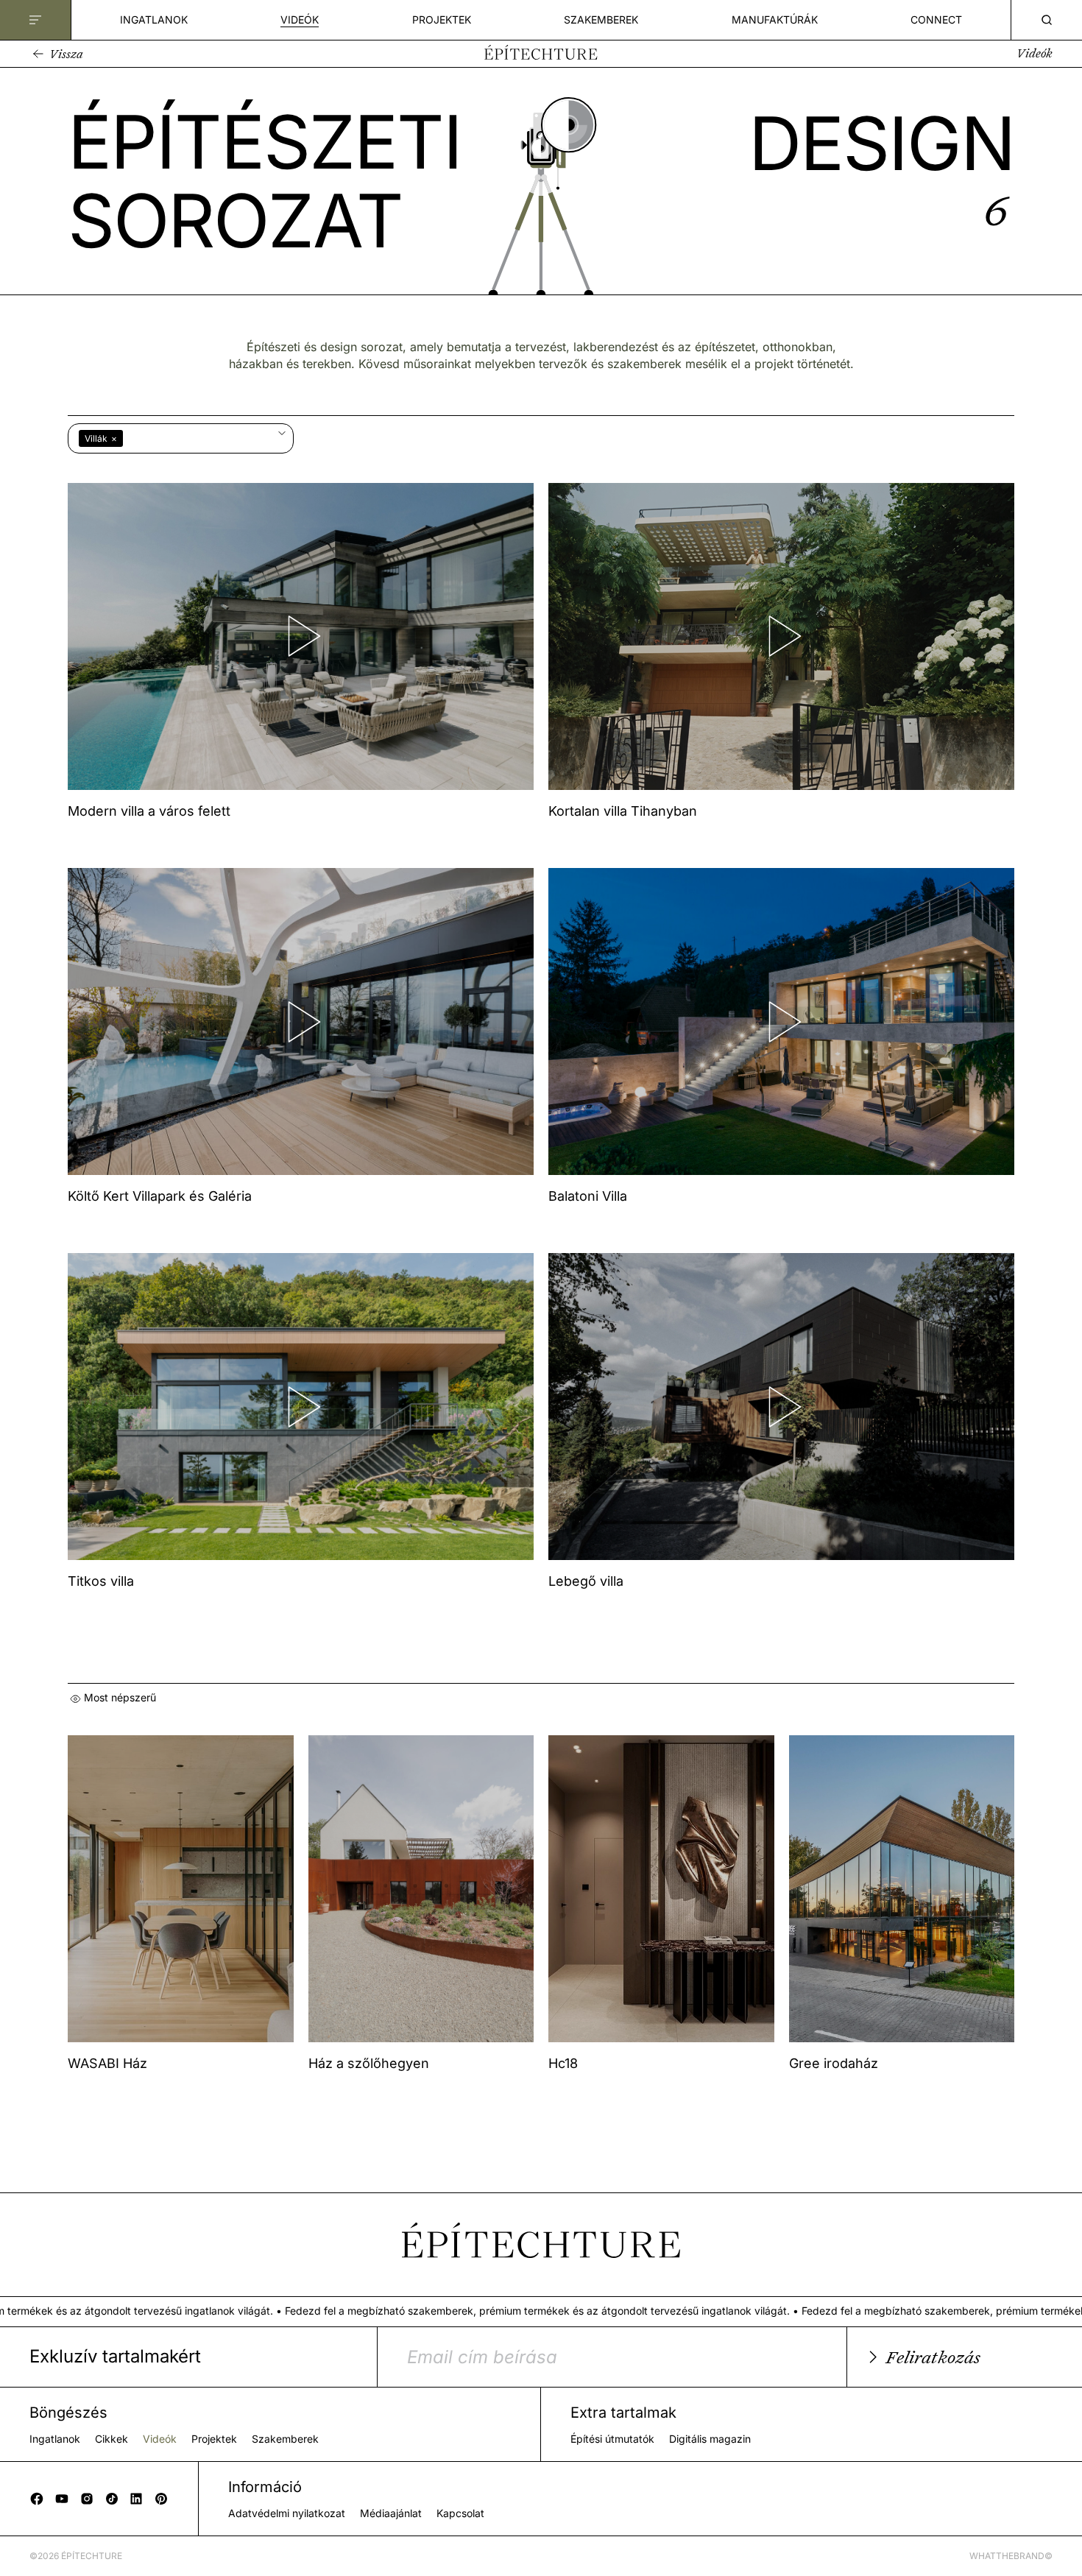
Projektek (442, 20)
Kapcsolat (460, 2513)
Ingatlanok (154, 20)
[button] (56, 54)
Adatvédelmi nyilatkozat (287, 2513)
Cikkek (112, 2439)
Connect (936, 20)
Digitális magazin (710, 2439)
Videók (300, 20)
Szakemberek (601, 20)
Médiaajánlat (391, 2513)
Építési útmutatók (612, 2439)
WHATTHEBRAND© (1011, 2556)
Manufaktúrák (775, 20)
